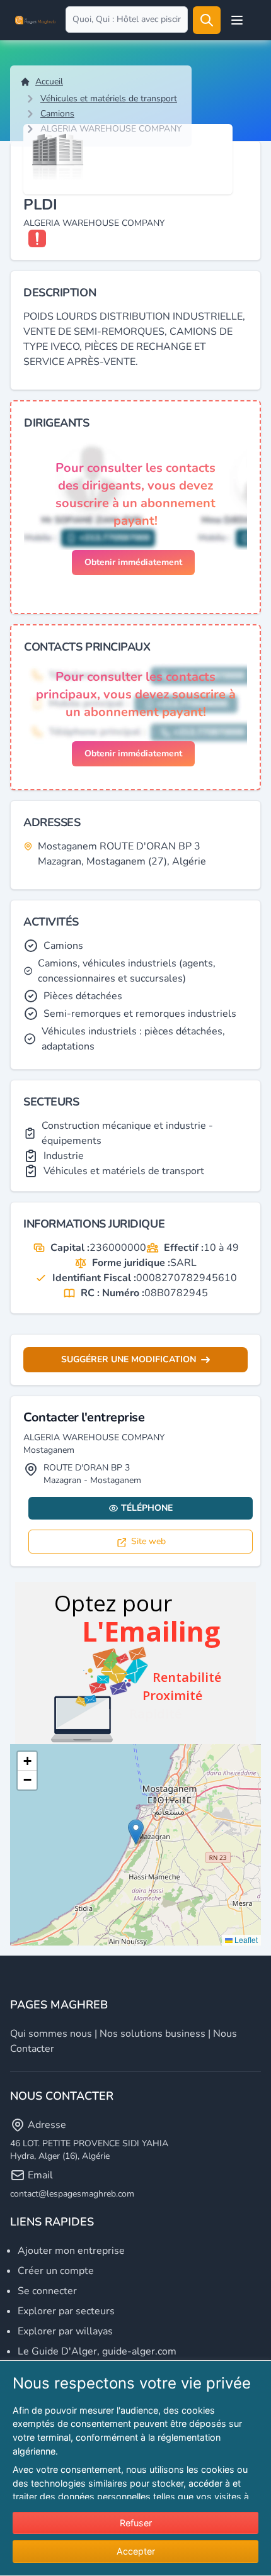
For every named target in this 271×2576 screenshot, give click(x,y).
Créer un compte (56, 2271)
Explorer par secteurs (66, 2311)
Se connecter (47, 2291)
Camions (57, 114)
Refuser (136, 2523)
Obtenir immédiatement (133, 562)
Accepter (136, 2551)
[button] (136, 1832)
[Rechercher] (207, 20)
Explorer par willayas (65, 2331)
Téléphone (147, 1508)
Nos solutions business (153, 2034)
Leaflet (245, 1940)
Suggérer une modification (129, 1359)
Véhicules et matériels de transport (109, 98)
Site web (148, 1541)
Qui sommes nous (51, 2034)
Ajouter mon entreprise (71, 2251)
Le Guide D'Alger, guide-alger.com (97, 2351)
